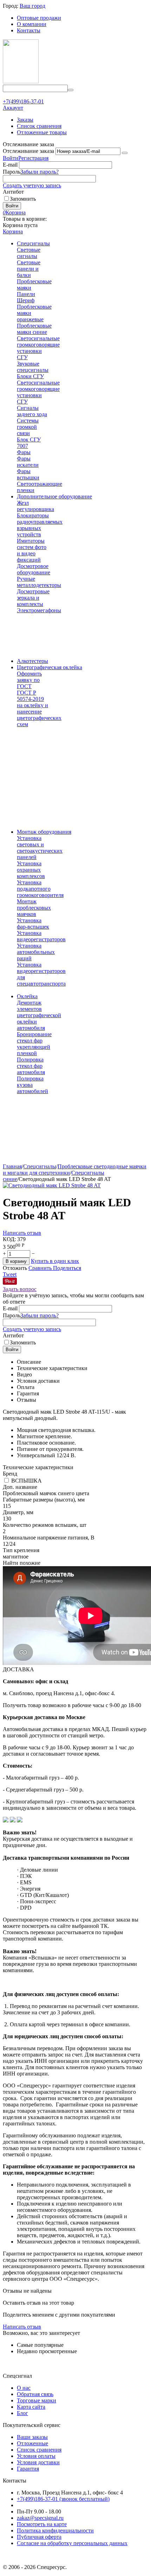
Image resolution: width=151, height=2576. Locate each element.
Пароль (12, 172)
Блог (22, 2413)
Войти (11, 158)
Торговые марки (37, 2400)
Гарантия (28, 2469)
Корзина (13, 231)
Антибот (13, 192)
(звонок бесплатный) (63, 2499)
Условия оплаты (36, 2456)
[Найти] (71, 90)
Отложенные (32, 2443)
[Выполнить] (125, 153)
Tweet (10, 1274)
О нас (24, 2388)
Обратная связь (35, 2394)
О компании (32, 24)
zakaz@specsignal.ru (40, 2518)
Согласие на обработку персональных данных (72, 2543)
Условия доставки (38, 2462)
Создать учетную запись (32, 185)
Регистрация (33, 158)
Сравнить (41, 1268)
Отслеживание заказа (28, 151)
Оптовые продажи (39, 18)
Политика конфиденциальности (55, 2530)
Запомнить (23, 199)
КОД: (9, 1239)
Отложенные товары (42, 132)
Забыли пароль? (40, 172)
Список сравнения (39, 126)
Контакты (29, 30)
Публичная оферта (39, 2537)
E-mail (10, 165)
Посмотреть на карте (42, 2524)
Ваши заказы (32, 2437)
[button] (67, 1268)
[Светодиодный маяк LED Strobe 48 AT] (52, 1185)
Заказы (25, 120)
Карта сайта (31, 2407)
